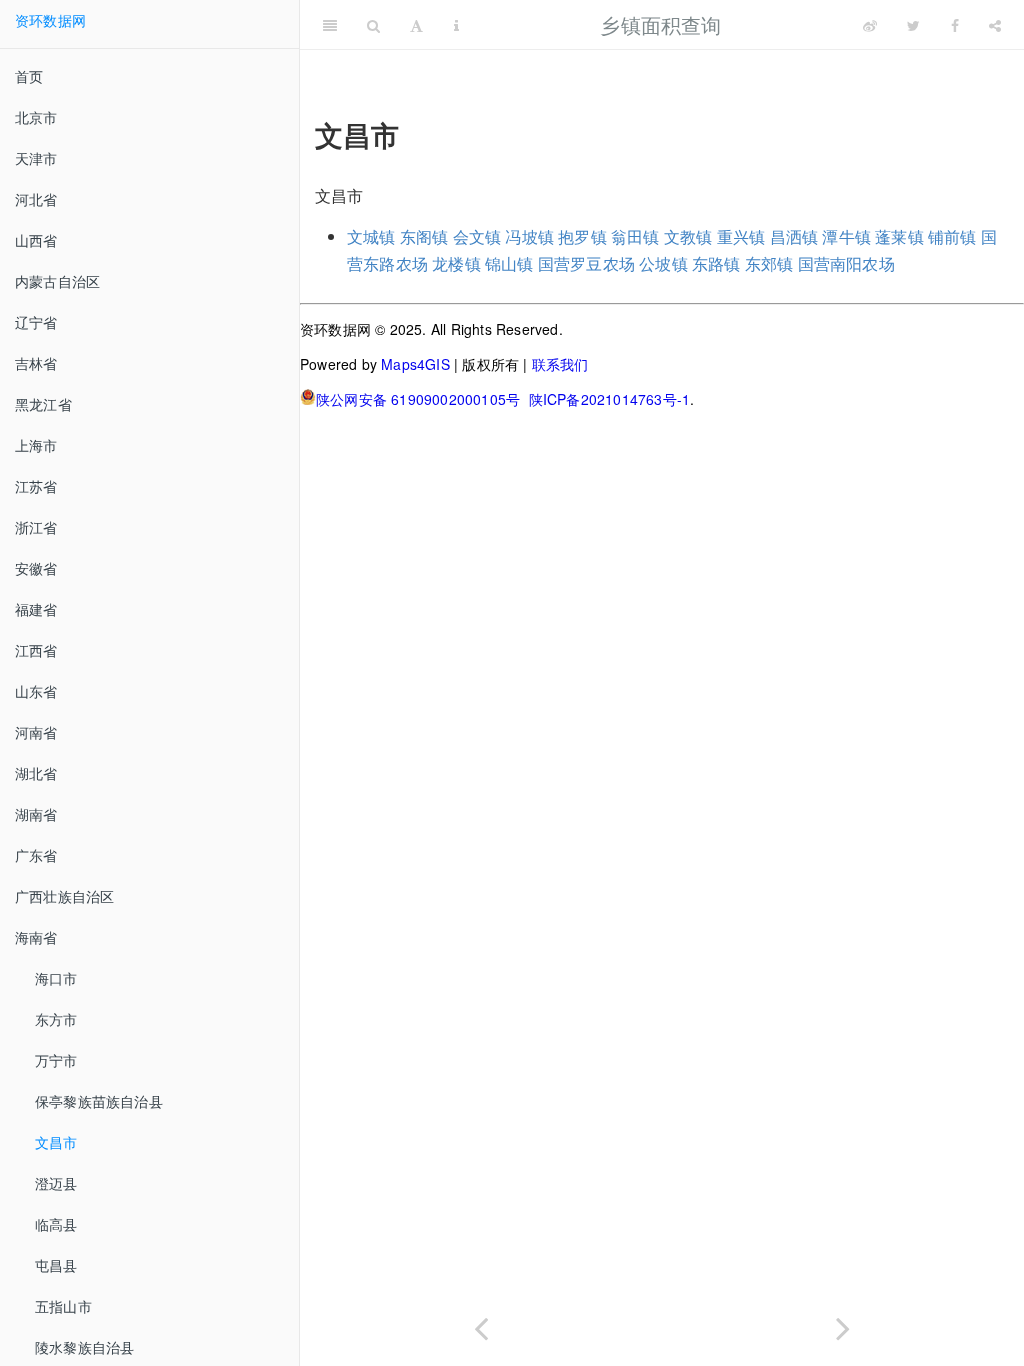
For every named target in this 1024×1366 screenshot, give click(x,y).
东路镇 (716, 263)
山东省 (36, 691)
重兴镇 (741, 236)
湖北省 (36, 773)
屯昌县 (56, 1265)
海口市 (56, 978)
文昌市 (56, 1142)
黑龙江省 (43, 404)
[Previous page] (481, 1324)
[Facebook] (955, 25)
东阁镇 (424, 236)
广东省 (36, 855)
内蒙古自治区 (57, 281)
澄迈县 (56, 1183)
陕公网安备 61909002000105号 (418, 399)
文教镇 (688, 236)
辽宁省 (36, 322)
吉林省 (36, 363)
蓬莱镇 (899, 236)
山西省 (36, 240)
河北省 (36, 199)
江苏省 (36, 486)
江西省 (36, 650)
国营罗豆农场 (586, 263)
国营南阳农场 (846, 263)
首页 (29, 76)
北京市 (36, 117)
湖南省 (36, 814)
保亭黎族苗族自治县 (99, 1101)
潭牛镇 (846, 236)
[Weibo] (870, 25)
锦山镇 (509, 263)
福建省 (36, 609)
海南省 (36, 937)
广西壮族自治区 (64, 896)
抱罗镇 (582, 236)
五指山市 (63, 1306)
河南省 (36, 732)
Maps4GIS (415, 364)
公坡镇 (663, 263)
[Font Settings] (416, 25)
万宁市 (56, 1060)
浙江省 (36, 527)
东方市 (56, 1019)
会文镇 (477, 236)
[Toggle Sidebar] (330, 25)
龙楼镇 (456, 263)
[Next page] (843, 1324)
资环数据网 (50, 20)
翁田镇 (635, 236)
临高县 (56, 1224)
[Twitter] (913, 25)
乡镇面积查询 (660, 24)
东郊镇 (769, 263)
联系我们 (560, 364)
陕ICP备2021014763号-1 (610, 399)
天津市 (36, 158)
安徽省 (36, 568)
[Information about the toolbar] (456, 25)
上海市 (36, 445)
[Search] (373, 25)
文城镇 (371, 236)
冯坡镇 (529, 236)
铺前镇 (952, 236)
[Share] (995, 25)
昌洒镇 (794, 236)
